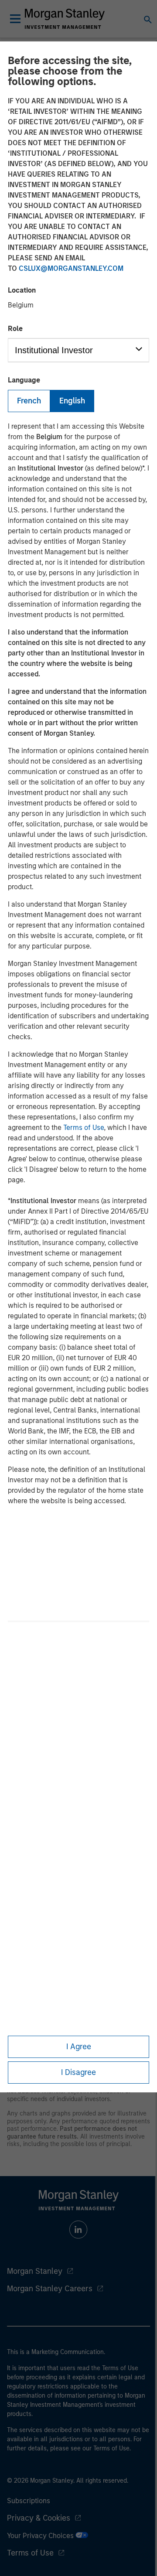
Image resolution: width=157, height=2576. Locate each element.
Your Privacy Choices (41, 2536)
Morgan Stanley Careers (50, 2289)
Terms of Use (84, 1128)
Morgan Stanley (35, 2271)
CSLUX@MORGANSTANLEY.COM (71, 268)
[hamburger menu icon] (15, 19)
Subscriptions (29, 2501)
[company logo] (65, 19)
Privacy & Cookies (39, 2518)
